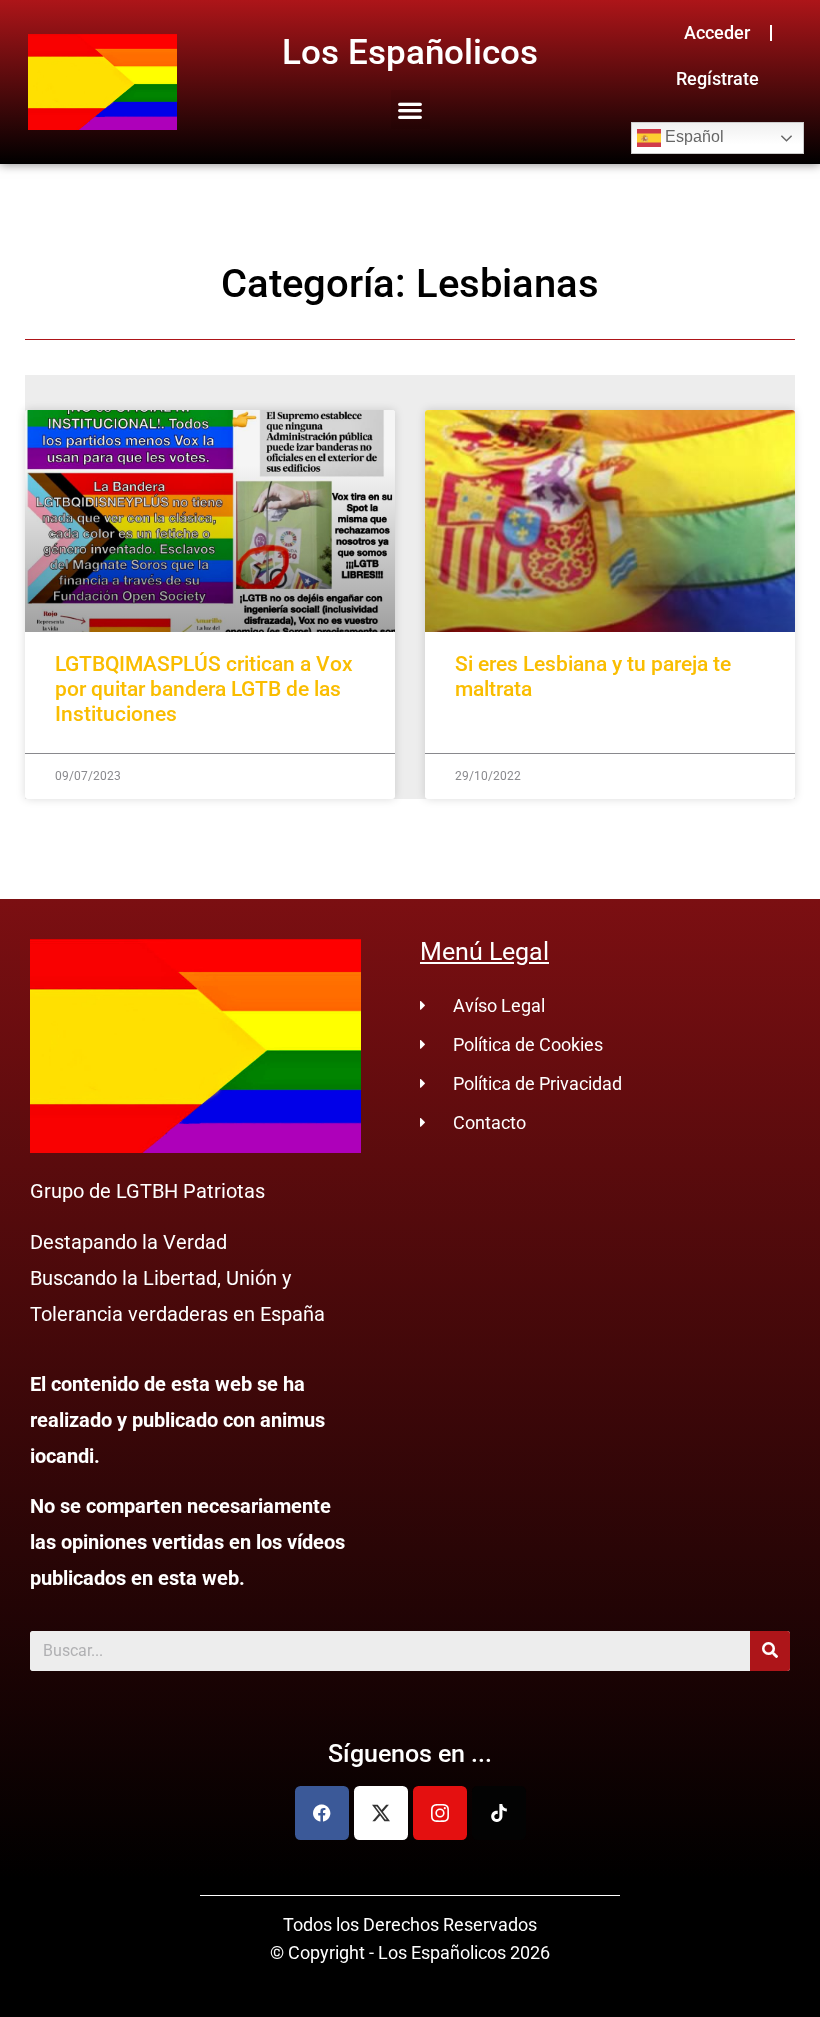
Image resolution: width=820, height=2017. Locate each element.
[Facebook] (322, 1813)
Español (692, 136)
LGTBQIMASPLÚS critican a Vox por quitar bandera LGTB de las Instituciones (204, 689)
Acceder (717, 32)
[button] (410, 109)
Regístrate (717, 78)
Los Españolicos (410, 52)
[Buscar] (770, 1651)
